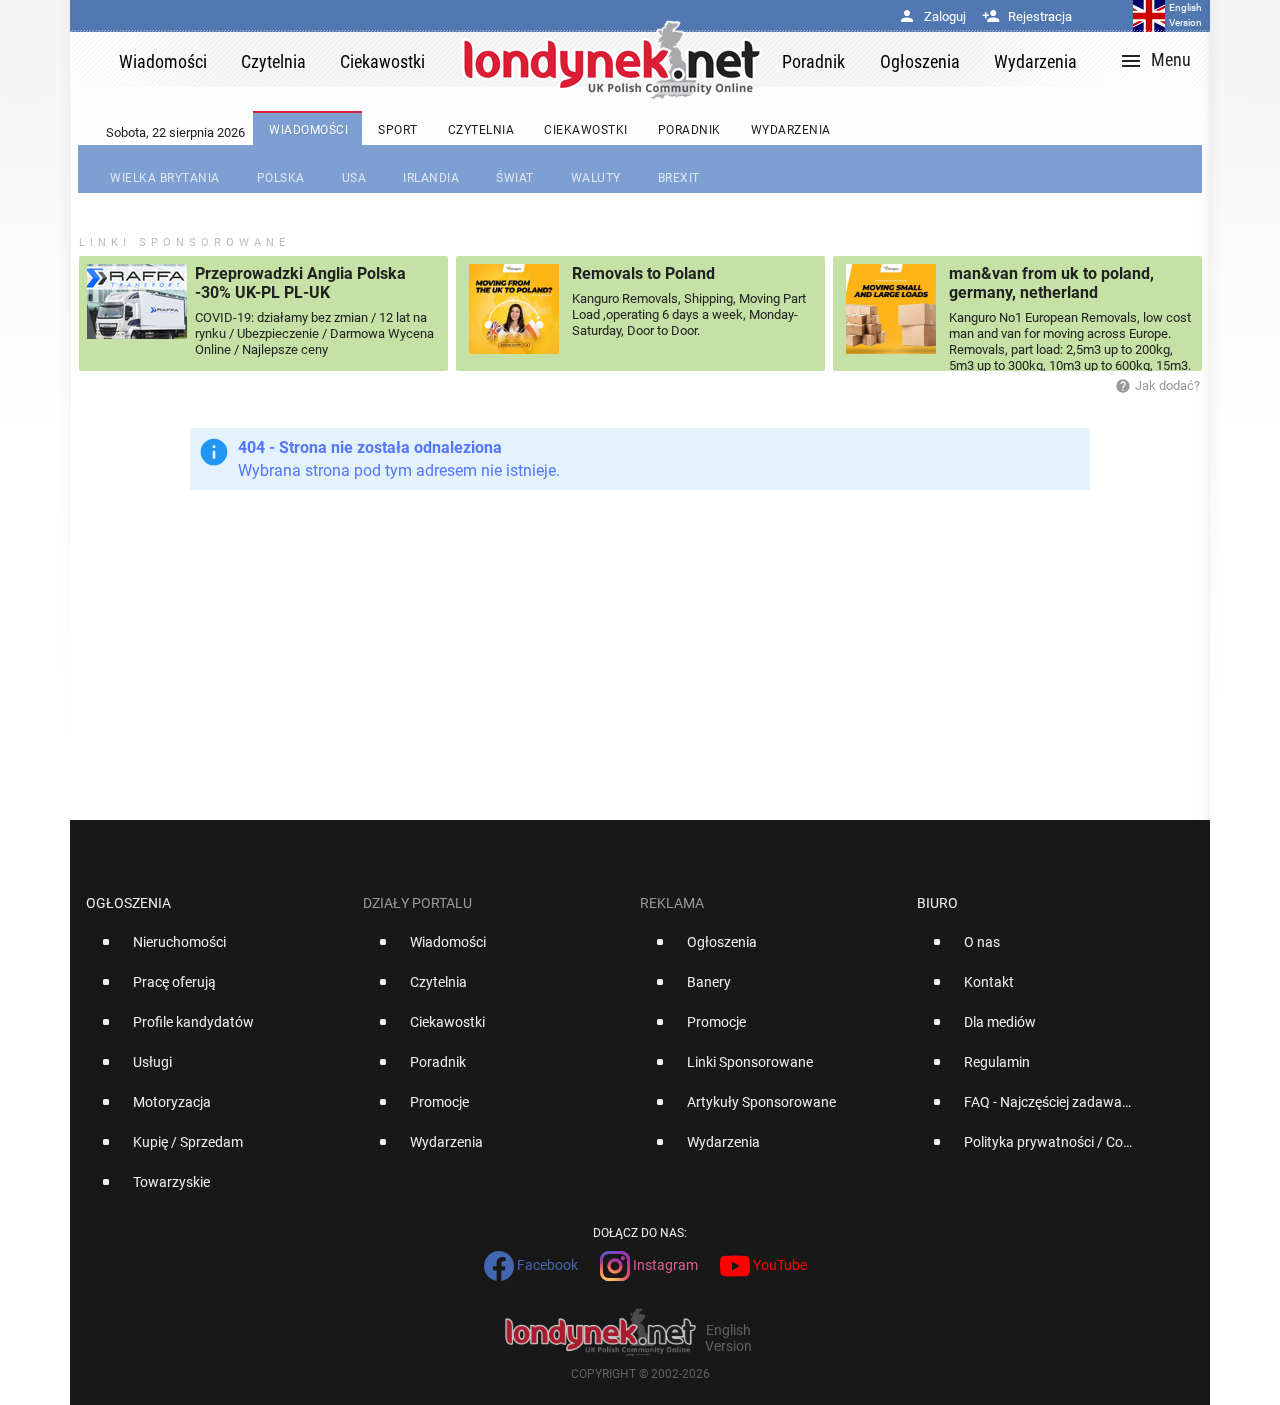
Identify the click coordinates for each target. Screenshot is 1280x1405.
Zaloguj (932, 16)
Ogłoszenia (128, 903)
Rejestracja (1027, 16)
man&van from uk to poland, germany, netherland (1051, 283)
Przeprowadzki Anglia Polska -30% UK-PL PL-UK (300, 283)
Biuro (937, 903)
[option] (216, 950)
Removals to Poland (643, 273)
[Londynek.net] (612, 59)
